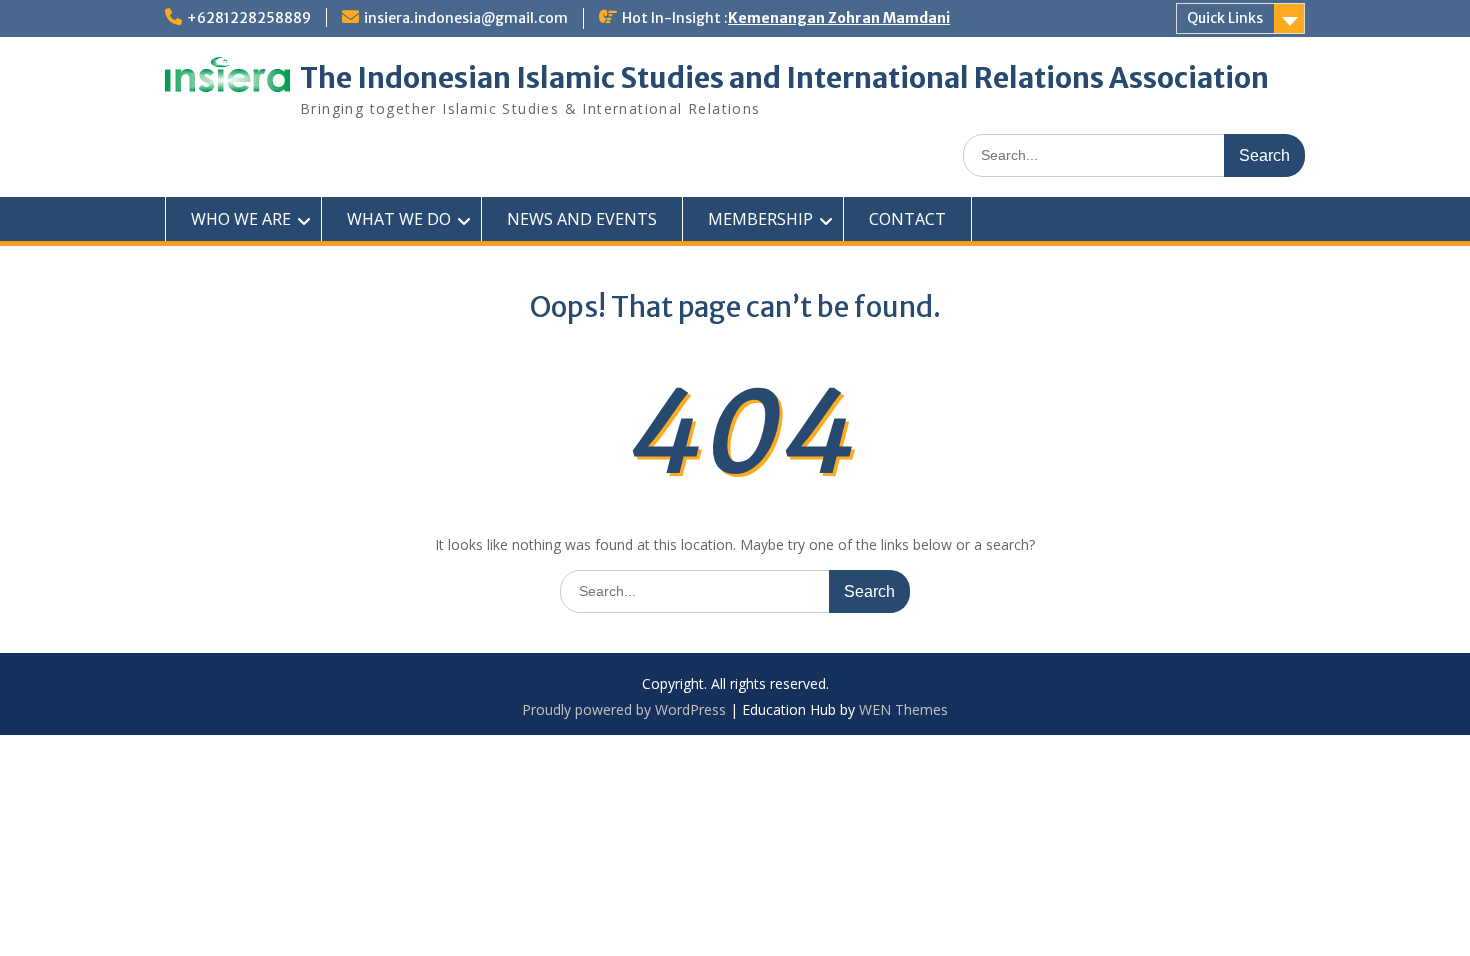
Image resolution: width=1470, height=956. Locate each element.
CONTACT (907, 219)
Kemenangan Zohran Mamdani (839, 18)
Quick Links (1225, 18)
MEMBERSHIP (760, 219)
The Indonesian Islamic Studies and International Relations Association (784, 78)
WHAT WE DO (399, 219)
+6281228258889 (249, 18)
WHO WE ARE (241, 219)
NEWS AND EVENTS (582, 219)
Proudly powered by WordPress (624, 709)
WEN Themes (903, 709)
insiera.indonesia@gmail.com (466, 18)
